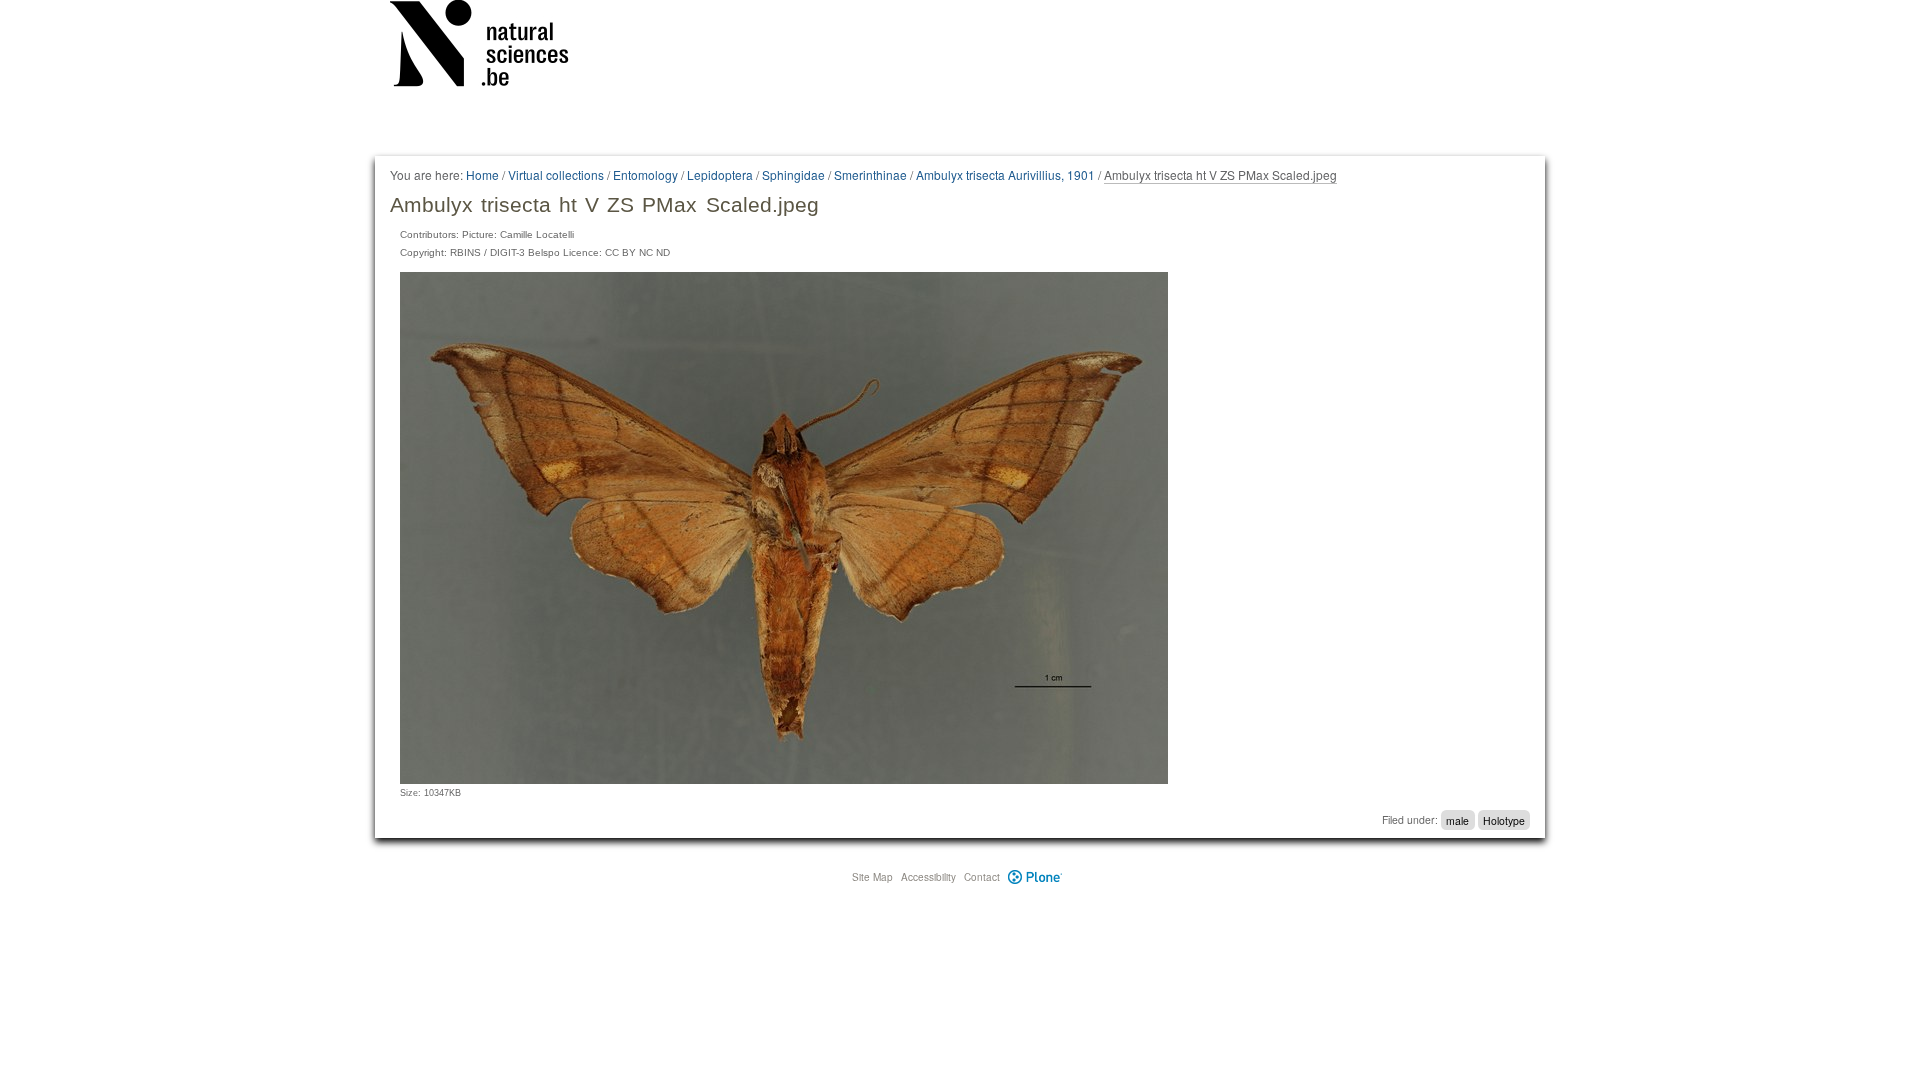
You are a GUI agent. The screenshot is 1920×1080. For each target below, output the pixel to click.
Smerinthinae (870, 174)
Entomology (645, 174)
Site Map (872, 877)
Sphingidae (793, 174)
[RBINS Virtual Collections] (492, 47)
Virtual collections (556, 174)
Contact (982, 877)
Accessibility (928, 877)
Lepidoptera (720, 174)
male (1457, 819)
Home (482, 174)
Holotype (1504, 819)
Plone (1035, 877)
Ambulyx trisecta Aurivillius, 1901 (1005, 174)
